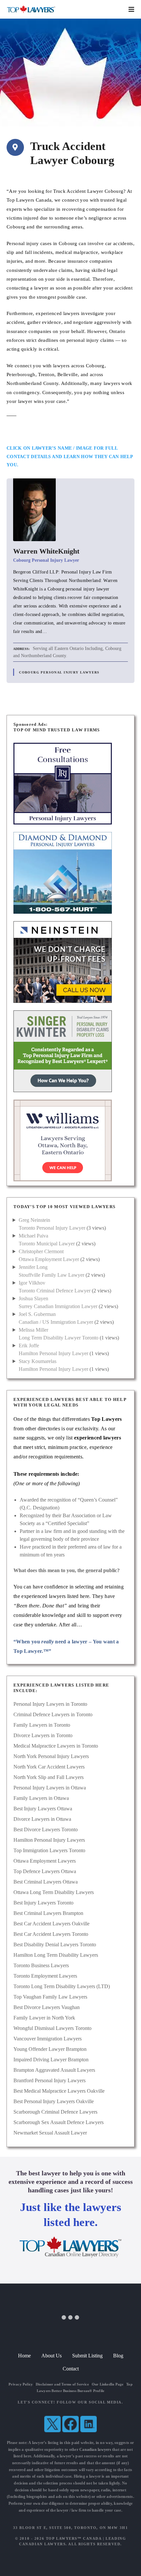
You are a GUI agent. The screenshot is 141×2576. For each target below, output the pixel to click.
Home (24, 2356)
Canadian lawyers (95, 2450)
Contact (71, 2369)
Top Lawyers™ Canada (74, 2538)
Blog (118, 2356)
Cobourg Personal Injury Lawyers (59, 672)
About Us (51, 2356)
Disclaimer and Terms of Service (62, 2384)
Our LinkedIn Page (108, 2384)
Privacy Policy (21, 2384)
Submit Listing (87, 2356)
